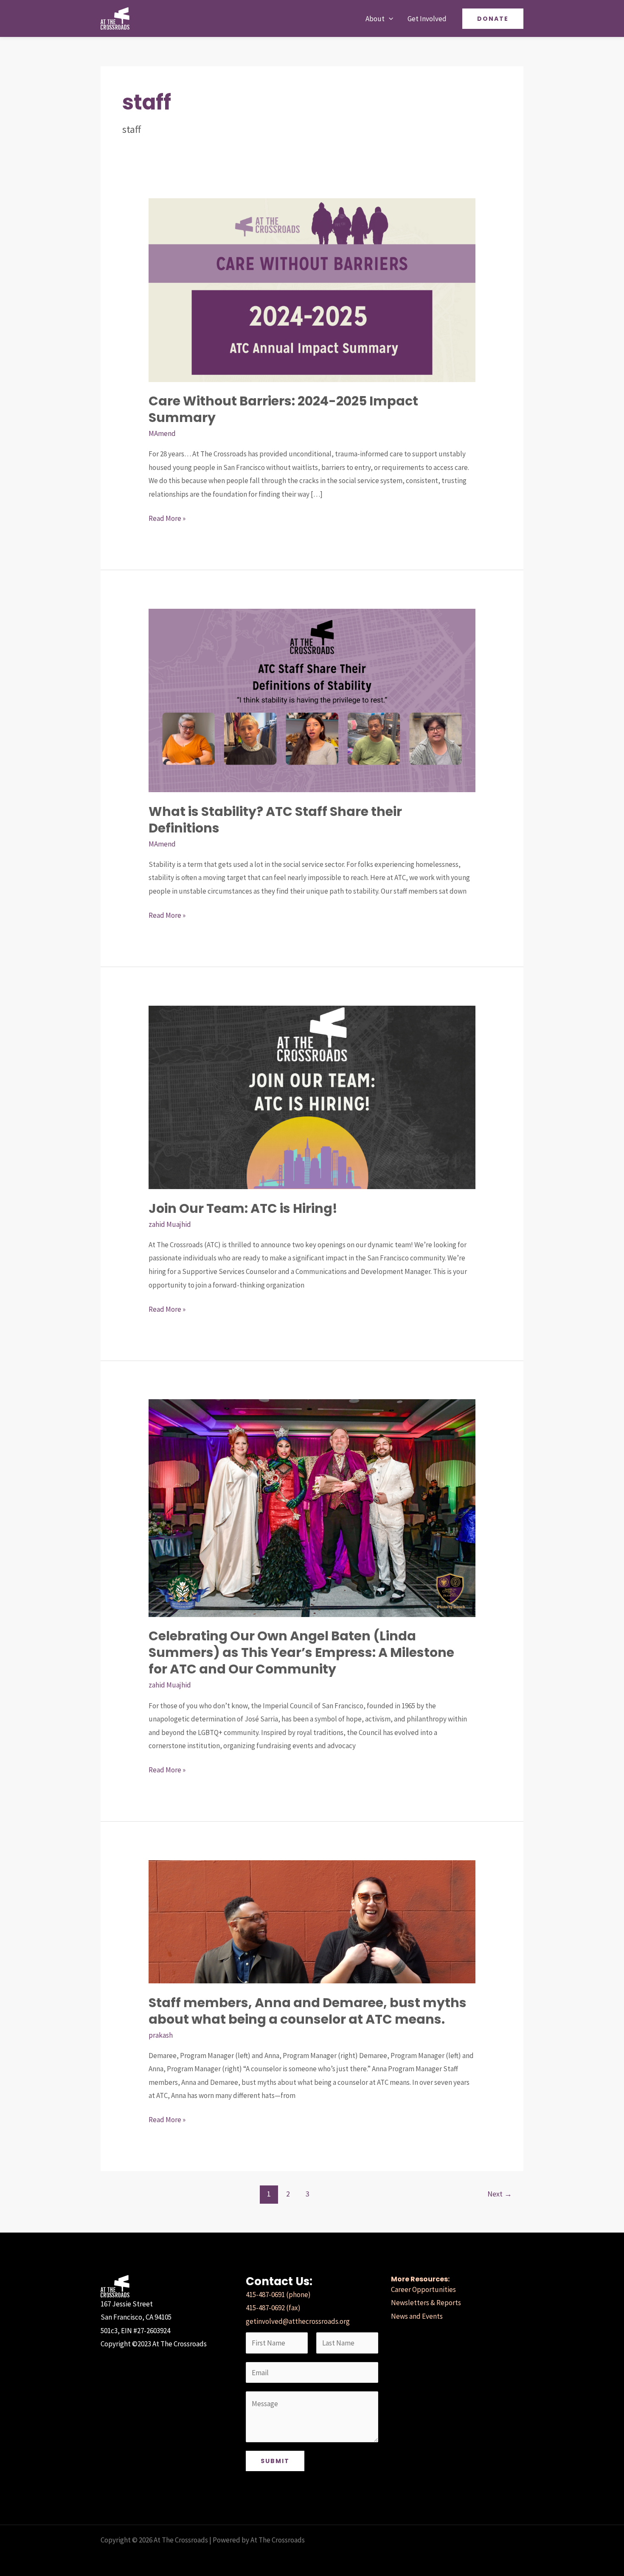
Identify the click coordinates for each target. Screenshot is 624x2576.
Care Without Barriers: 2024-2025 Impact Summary (283, 409)
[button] (389, 19)
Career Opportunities (423, 2289)
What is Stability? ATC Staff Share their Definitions (275, 820)
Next (500, 2194)
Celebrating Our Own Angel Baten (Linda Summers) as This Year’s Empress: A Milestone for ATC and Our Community (301, 1652)
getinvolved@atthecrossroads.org (298, 2321)
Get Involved (427, 19)
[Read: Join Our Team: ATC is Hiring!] (312, 1097)
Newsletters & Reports (426, 2303)
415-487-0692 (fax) (273, 2308)
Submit (275, 2461)
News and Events (417, 2316)
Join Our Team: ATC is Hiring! (243, 1208)
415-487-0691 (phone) (278, 2295)
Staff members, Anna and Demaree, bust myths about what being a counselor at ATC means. (308, 2011)
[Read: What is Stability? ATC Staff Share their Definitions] (312, 700)
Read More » (167, 517)
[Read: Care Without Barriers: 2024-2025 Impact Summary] (312, 289)
